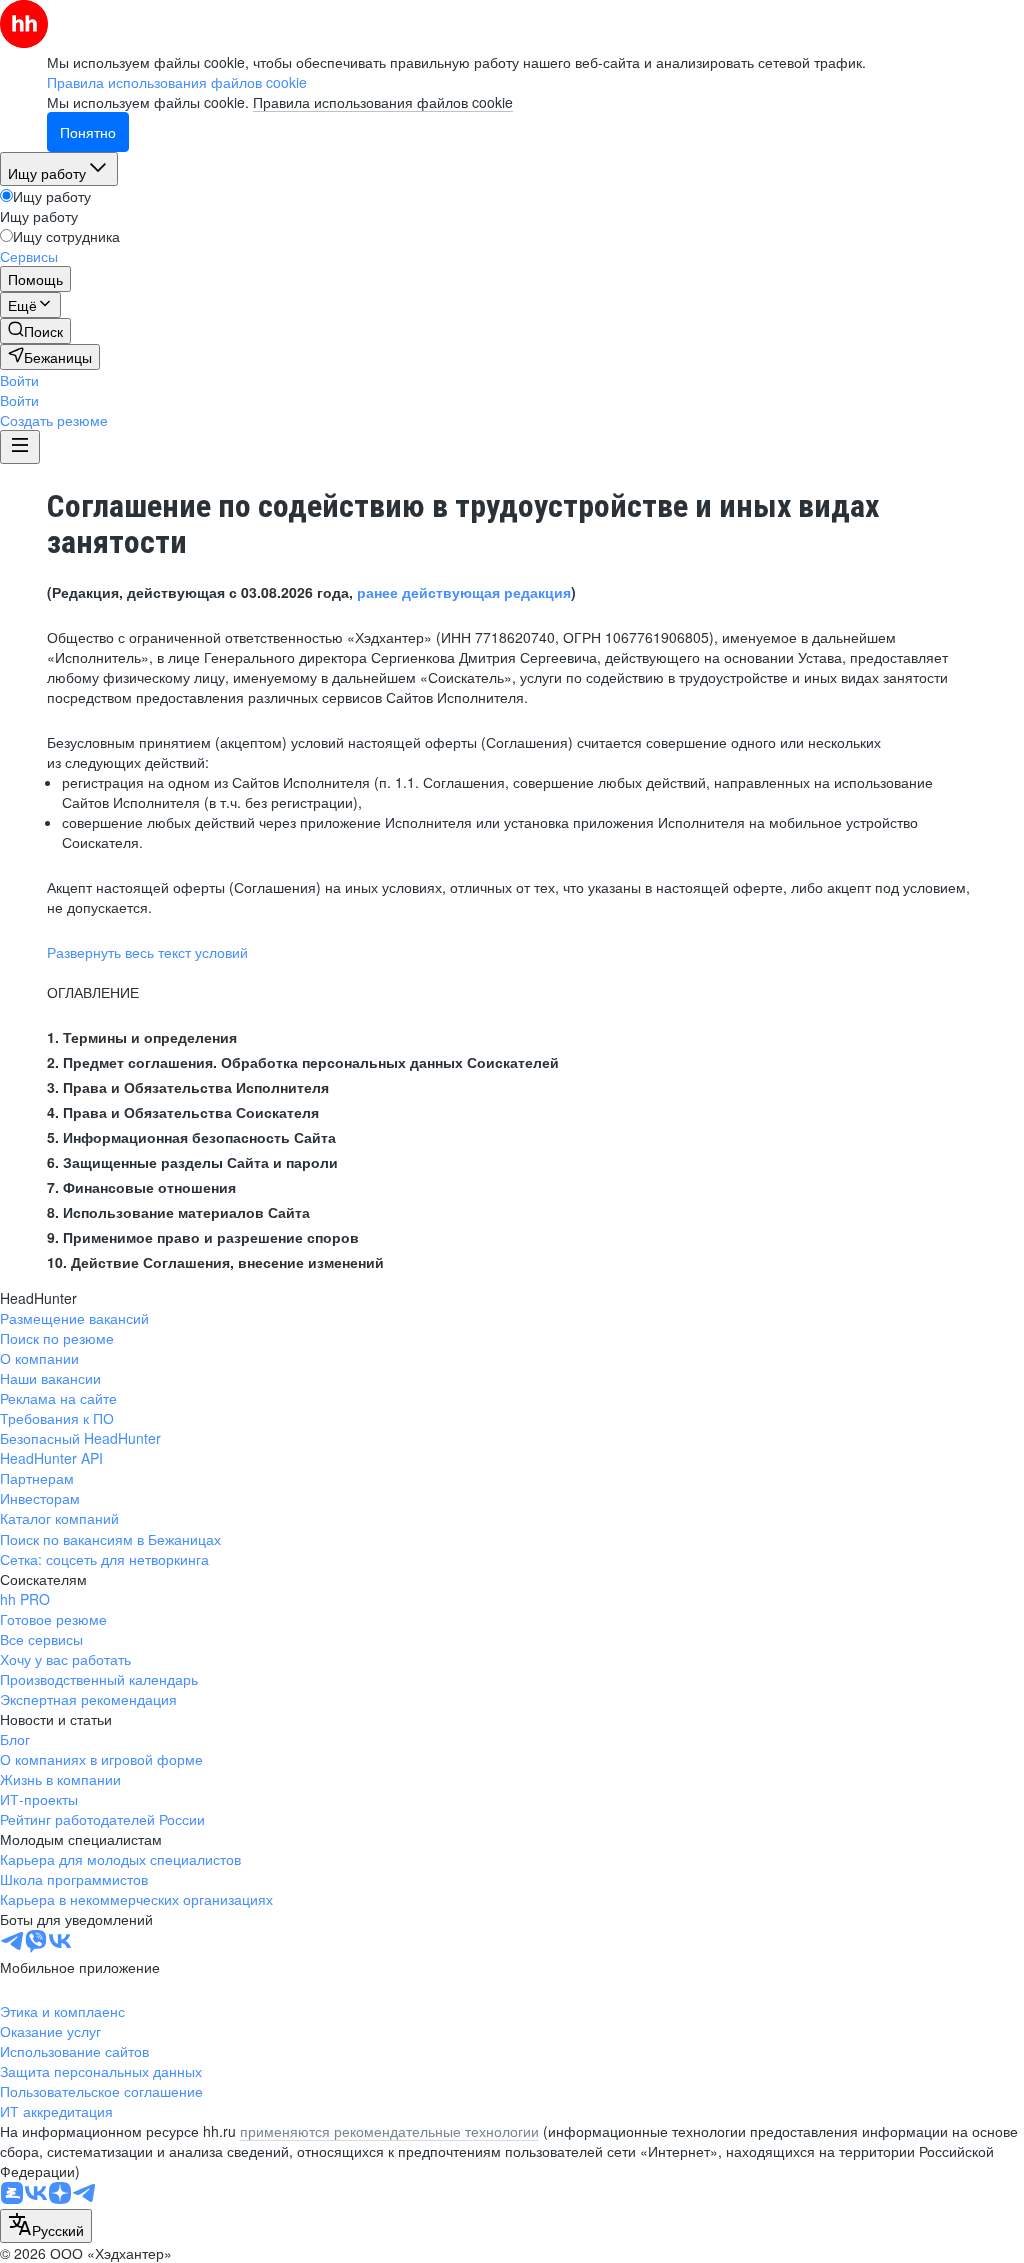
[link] (35, 331)
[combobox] (46, 2226)
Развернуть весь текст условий (147, 952)
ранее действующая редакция (464, 592)
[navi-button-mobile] (20, 447)
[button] (19, 380)
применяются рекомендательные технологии (389, 2131)
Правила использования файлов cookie (383, 102)
